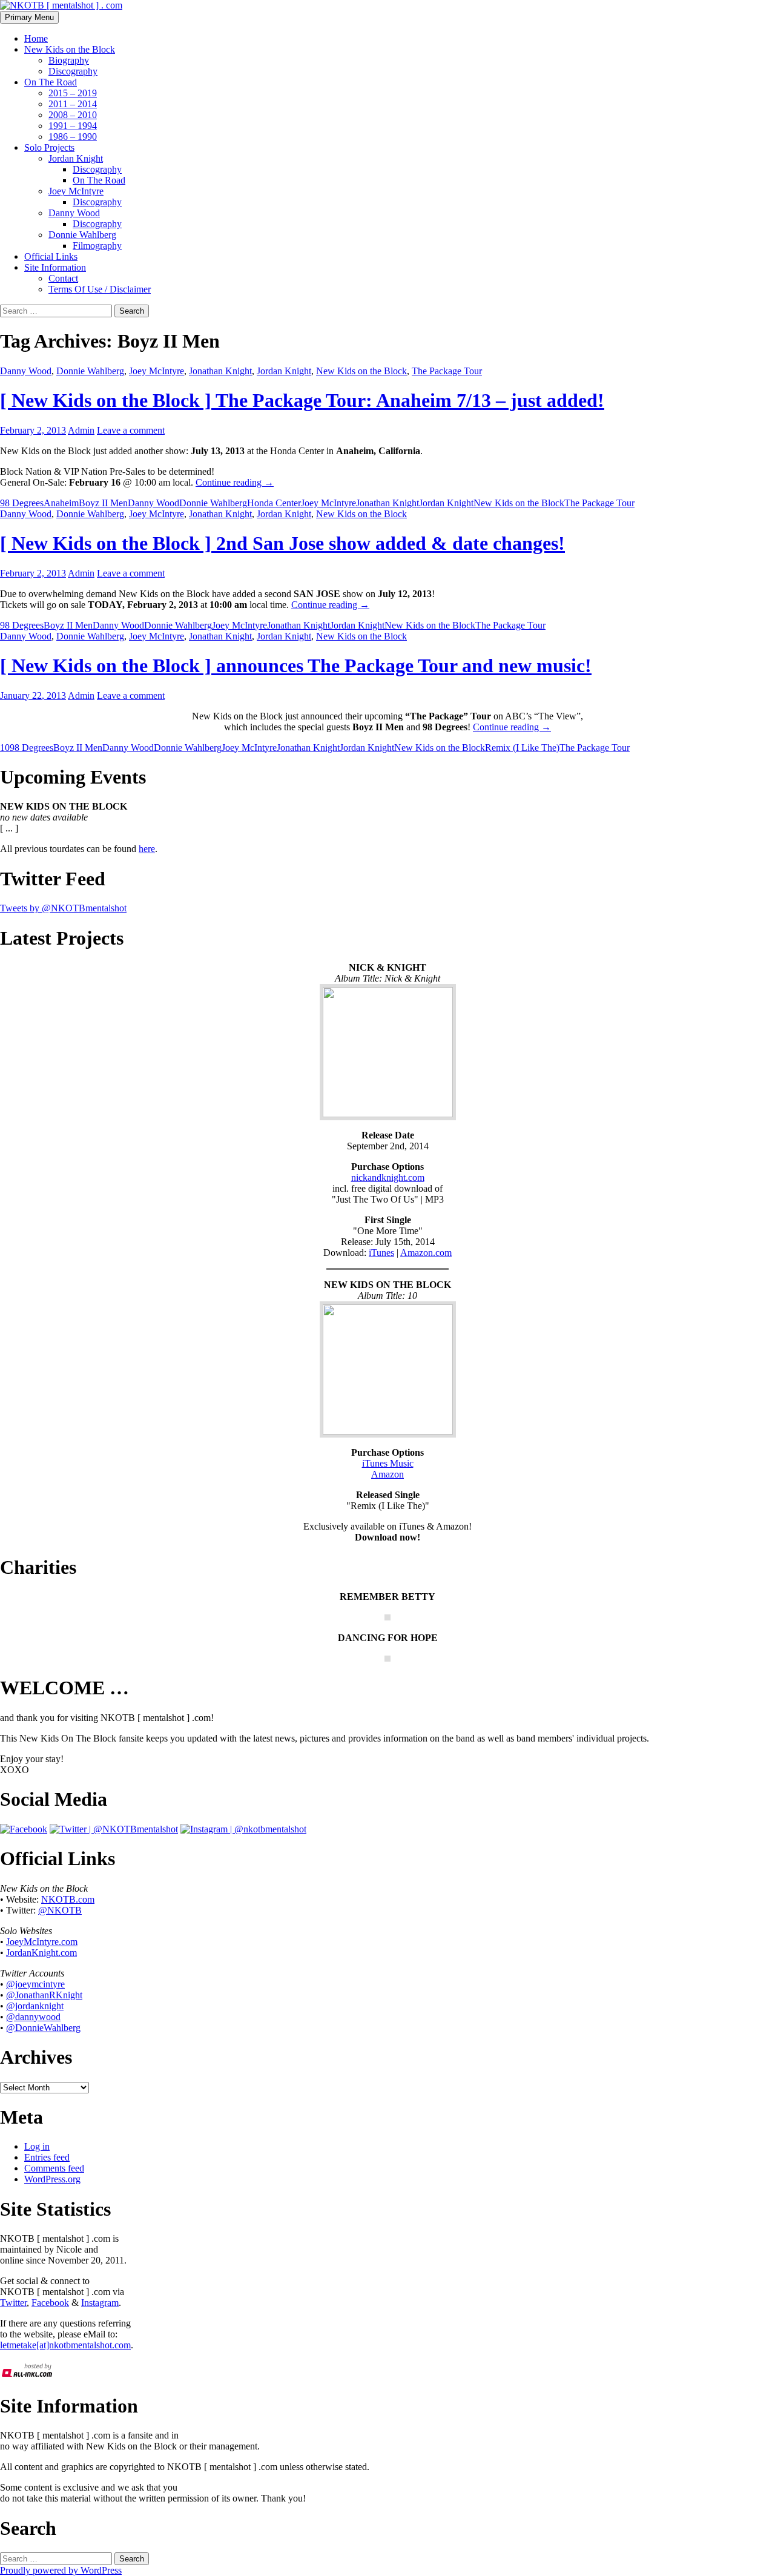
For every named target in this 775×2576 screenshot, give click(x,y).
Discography (73, 71)
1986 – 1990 (73, 137)
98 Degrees (22, 503)
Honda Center (274, 503)
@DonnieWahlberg (43, 2028)
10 (5, 748)
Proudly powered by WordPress (61, 2570)
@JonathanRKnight (44, 1995)
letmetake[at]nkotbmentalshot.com (65, 2345)
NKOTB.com (68, 1899)
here (147, 849)
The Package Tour (447, 371)
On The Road (51, 82)
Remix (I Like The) (522, 748)
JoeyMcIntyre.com (42, 1942)
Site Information (55, 267)
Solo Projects (49, 147)
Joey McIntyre (76, 191)
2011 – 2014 (73, 104)
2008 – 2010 (73, 115)
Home (36, 38)
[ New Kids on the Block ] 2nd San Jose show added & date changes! (282, 543)
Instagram (100, 2303)
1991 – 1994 (73, 126)
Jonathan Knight (220, 371)
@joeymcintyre (35, 1984)
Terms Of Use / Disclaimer (100, 289)
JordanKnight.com (41, 1953)
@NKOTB (60, 1910)
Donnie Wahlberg (82, 235)
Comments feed (54, 2168)
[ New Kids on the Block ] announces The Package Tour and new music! (296, 665)
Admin (81, 430)
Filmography (97, 246)
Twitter (13, 2303)
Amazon (387, 1474)
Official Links (51, 256)
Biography (69, 60)
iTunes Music (388, 1463)
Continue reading (235, 482)
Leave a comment (131, 430)
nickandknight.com (388, 1177)
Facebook (50, 2303)
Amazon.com (426, 1253)
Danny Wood (74, 213)
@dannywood (33, 2017)
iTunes (381, 1253)
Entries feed (47, 2157)
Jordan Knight (76, 158)
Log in (37, 2146)
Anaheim (61, 503)
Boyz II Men (103, 503)
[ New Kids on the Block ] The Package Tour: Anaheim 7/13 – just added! (302, 400)
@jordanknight (35, 2006)
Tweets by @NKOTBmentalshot (63, 908)
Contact (63, 278)
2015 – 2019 (73, 93)
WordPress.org (52, 2179)
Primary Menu (29, 17)
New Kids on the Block (70, 49)
